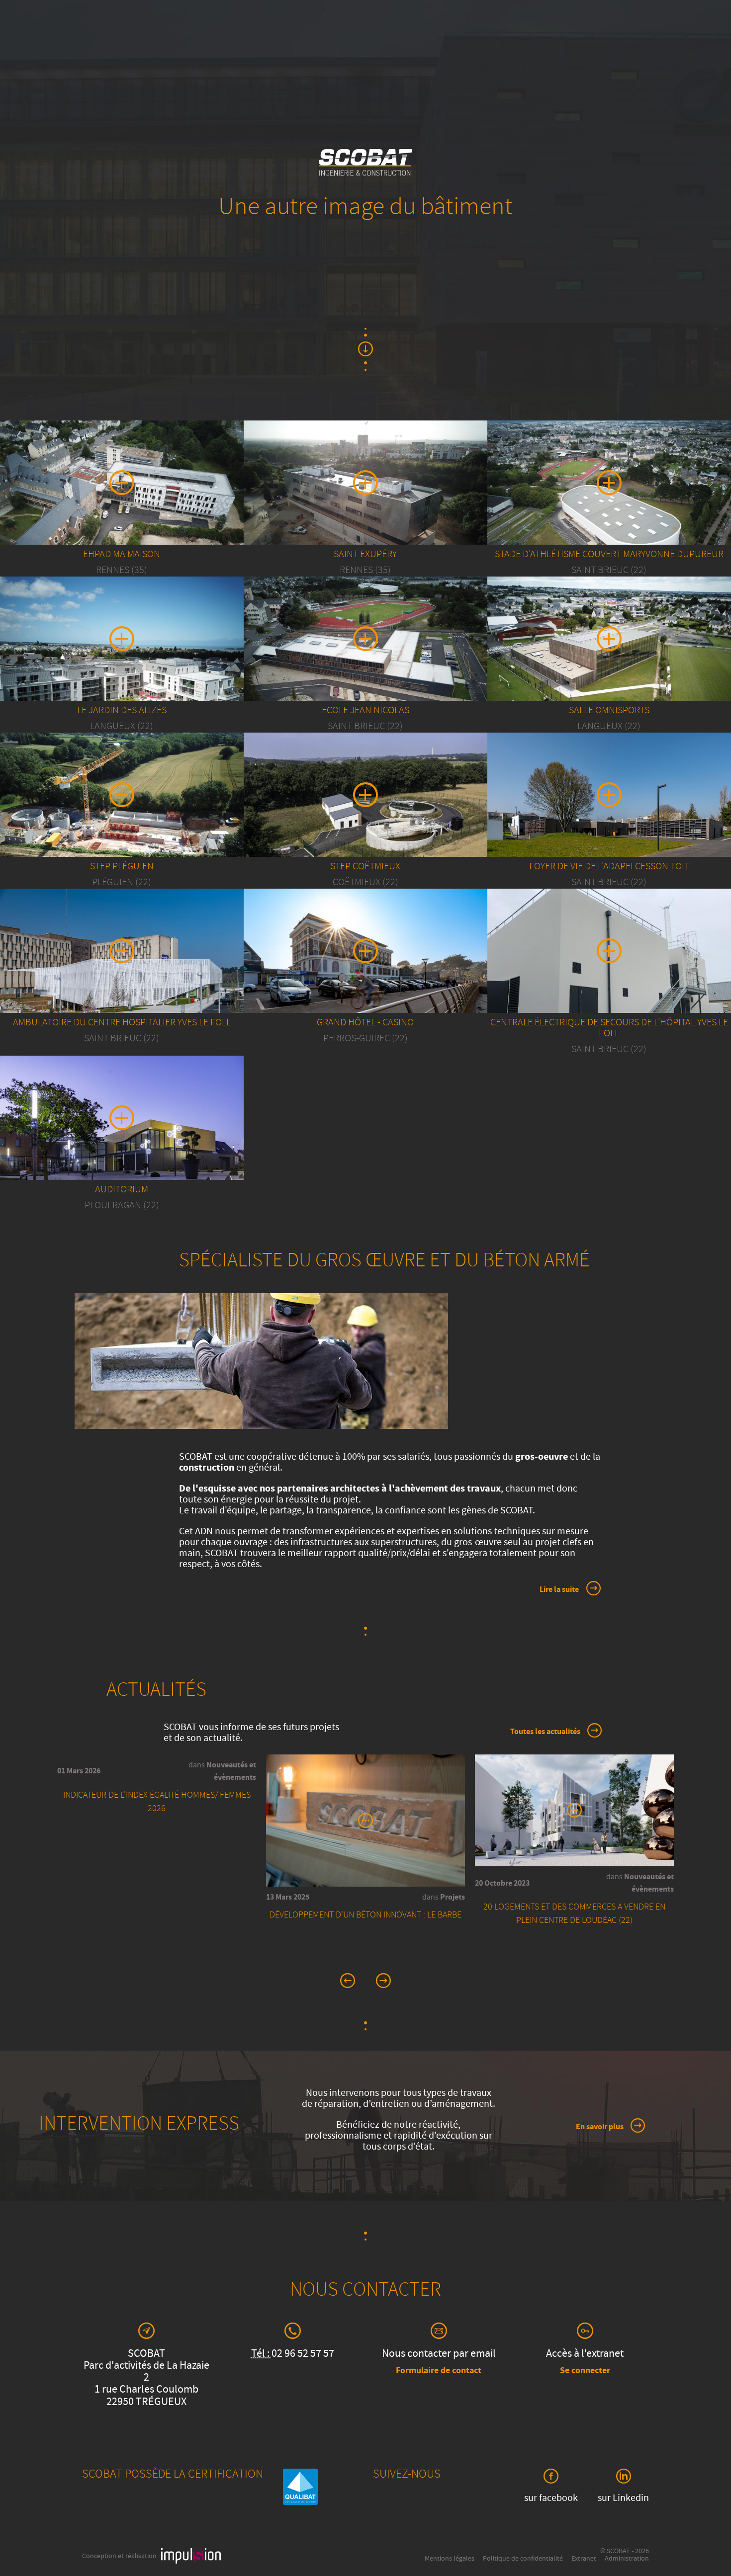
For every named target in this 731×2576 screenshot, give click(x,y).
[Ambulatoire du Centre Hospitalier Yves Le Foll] (122, 971)
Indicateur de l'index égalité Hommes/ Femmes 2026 (157, 1803)
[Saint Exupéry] (365, 513)
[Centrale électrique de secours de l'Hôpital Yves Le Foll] (609, 982)
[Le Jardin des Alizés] (122, 669)
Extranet (584, 2559)
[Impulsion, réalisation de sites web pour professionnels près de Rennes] (191, 2557)
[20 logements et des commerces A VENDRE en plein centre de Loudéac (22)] (574, 1812)
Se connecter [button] (585, 2371)
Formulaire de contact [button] (439, 2371)
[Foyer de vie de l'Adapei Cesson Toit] (609, 803)
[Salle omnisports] (609, 669)
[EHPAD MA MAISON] (122, 513)
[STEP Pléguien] (122, 826)
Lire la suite (559, 1590)
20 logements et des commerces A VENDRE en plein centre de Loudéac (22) (574, 1914)
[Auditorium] (122, 1138)
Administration (627, 2559)
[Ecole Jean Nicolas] (365, 669)
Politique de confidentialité (523, 2559)
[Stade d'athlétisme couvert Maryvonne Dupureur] (609, 513)
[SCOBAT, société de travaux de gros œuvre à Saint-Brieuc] (365, 175)
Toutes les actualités (545, 1732)
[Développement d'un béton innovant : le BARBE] (365, 1823)
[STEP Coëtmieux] (365, 815)
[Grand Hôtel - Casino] (365, 959)
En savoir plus (600, 2127)
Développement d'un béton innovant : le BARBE (365, 1916)
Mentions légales (450, 2559)
